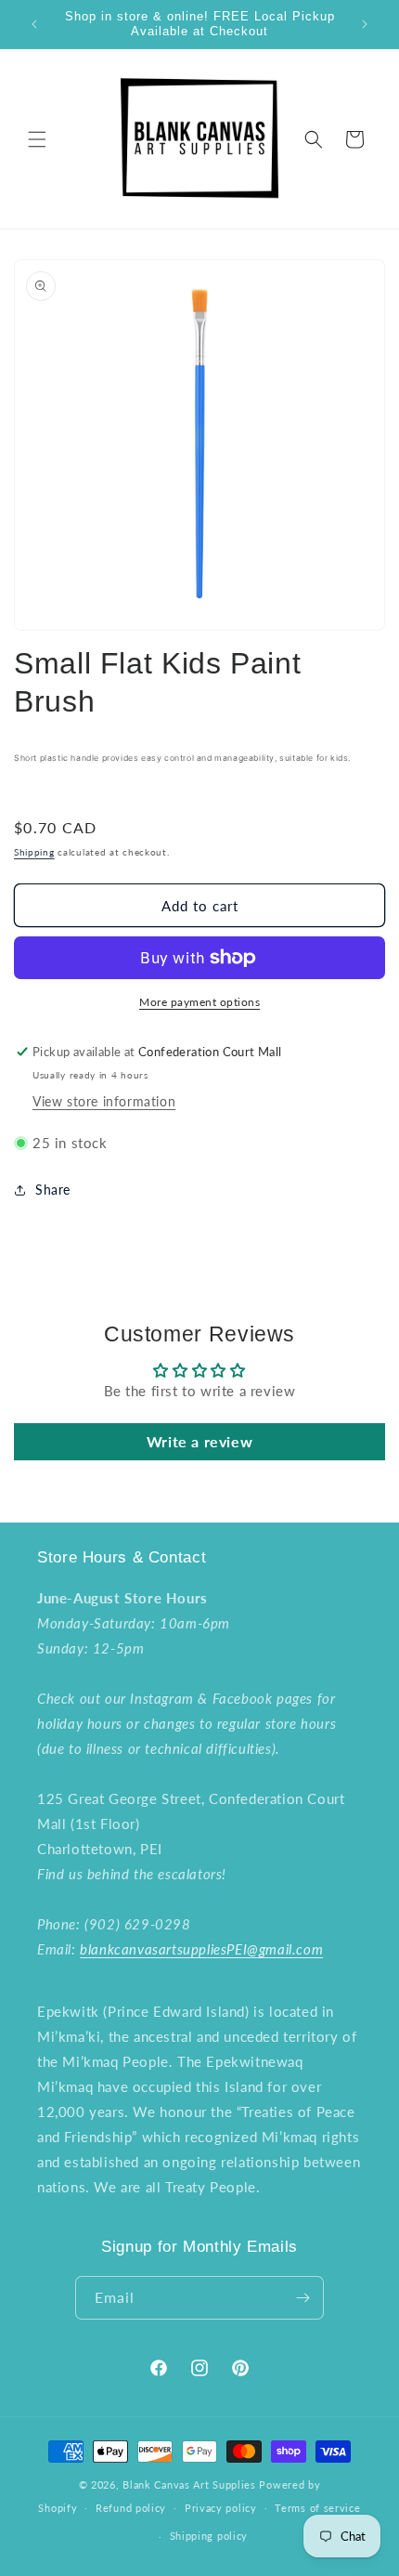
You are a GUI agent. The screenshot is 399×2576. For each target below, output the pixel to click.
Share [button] (53, 1190)
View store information (104, 1101)
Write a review (199, 1441)
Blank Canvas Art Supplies (189, 2484)
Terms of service (317, 2508)
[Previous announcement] (34, 24)
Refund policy (131, 2508)
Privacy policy (221, 2508)
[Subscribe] (302, 2298)
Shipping (34, 852)
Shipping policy (209, 2536)
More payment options (199, 1002)
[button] (37, 139)
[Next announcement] (365, 24)
